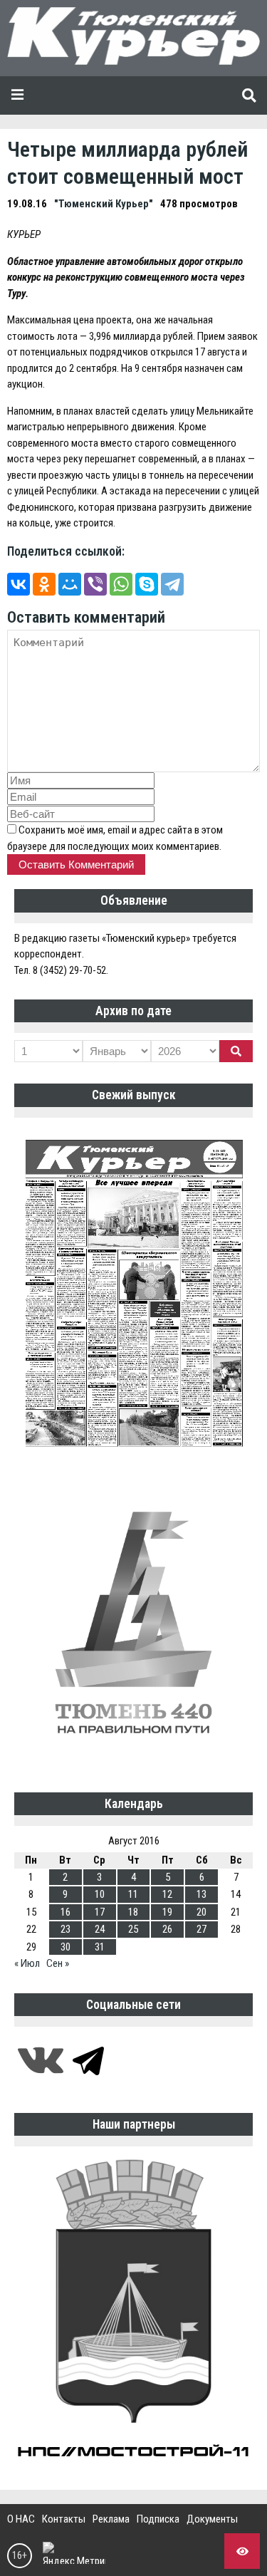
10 (100, 1894)
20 (201, 1912)
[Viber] (95, 584)
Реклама (111, 2519)
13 (201, 1894)
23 (66, 1929)
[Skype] (147, 584)
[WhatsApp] (121, 584)
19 (167, 1912)
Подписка (158, 2519)
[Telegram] (172, 584)
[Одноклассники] (44, 584)
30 (66, 1947)
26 (167, 1929)
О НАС (21, 2519)
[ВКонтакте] (19, 584)
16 (66, 1912)
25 (133, 1929)
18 (133, 1912)
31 (100, 1947)
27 (201, 1929)
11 (133, 1894)
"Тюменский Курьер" (104, 204)
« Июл (27, 1963)
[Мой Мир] (70, 584)
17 (100, 1912)
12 (167, 1894)
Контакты (64, 2519)
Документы (212, 2519)
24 (100, 1929)
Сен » (58, 1963)
